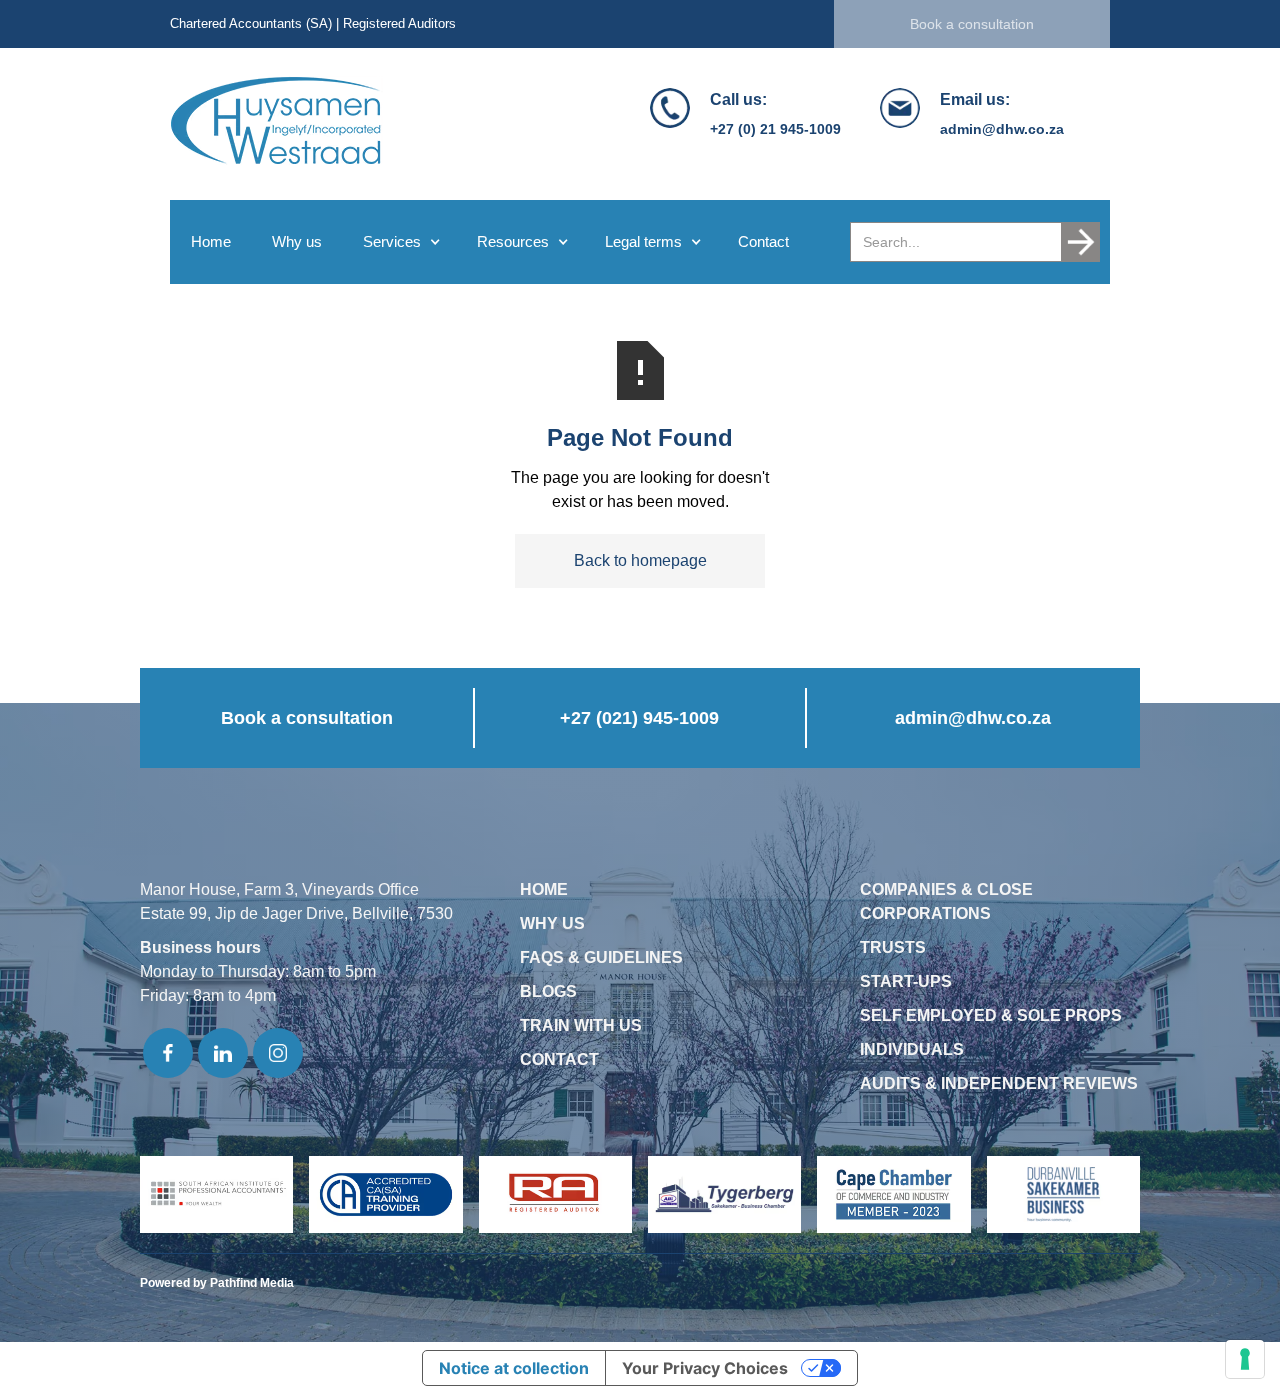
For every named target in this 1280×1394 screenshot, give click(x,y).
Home (211, 241)
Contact (763, 241)
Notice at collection (514, 1368)
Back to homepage (640, 560)
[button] (399, 242)
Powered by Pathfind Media (217, 1283)
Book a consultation (972, 24)
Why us (297, 241)
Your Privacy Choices (705, 1368)
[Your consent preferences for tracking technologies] (1245, 1359)
